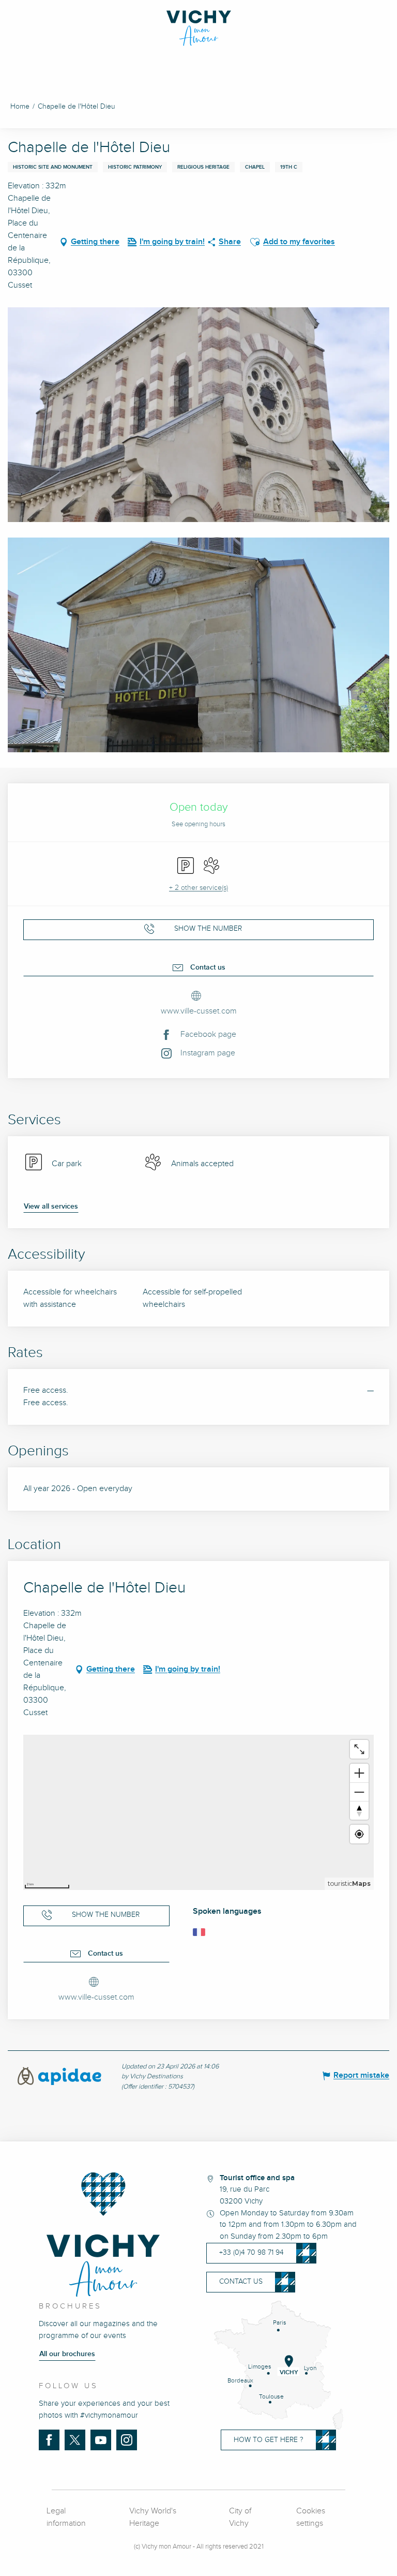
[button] (255, 242)
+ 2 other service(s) (198, 888)
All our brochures (67, 2354)
